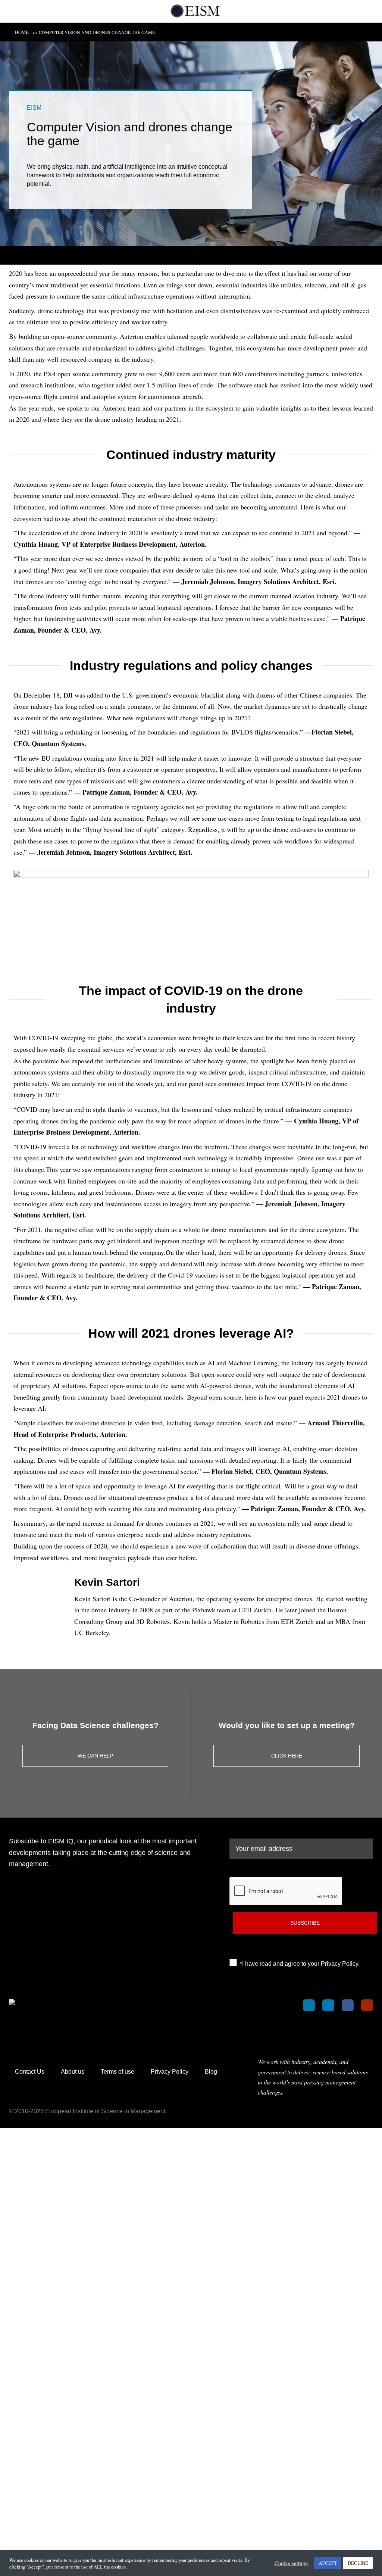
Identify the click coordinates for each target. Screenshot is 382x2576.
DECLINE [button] (358, 2563)
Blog (211, 2072)
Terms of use (118, 2072)
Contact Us (30, 2072)
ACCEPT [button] (328, 2563)
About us (73, 2072)
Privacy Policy (170, 2072)
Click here (287, 1756)
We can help (95, 1756)
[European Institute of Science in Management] (195, 11)
